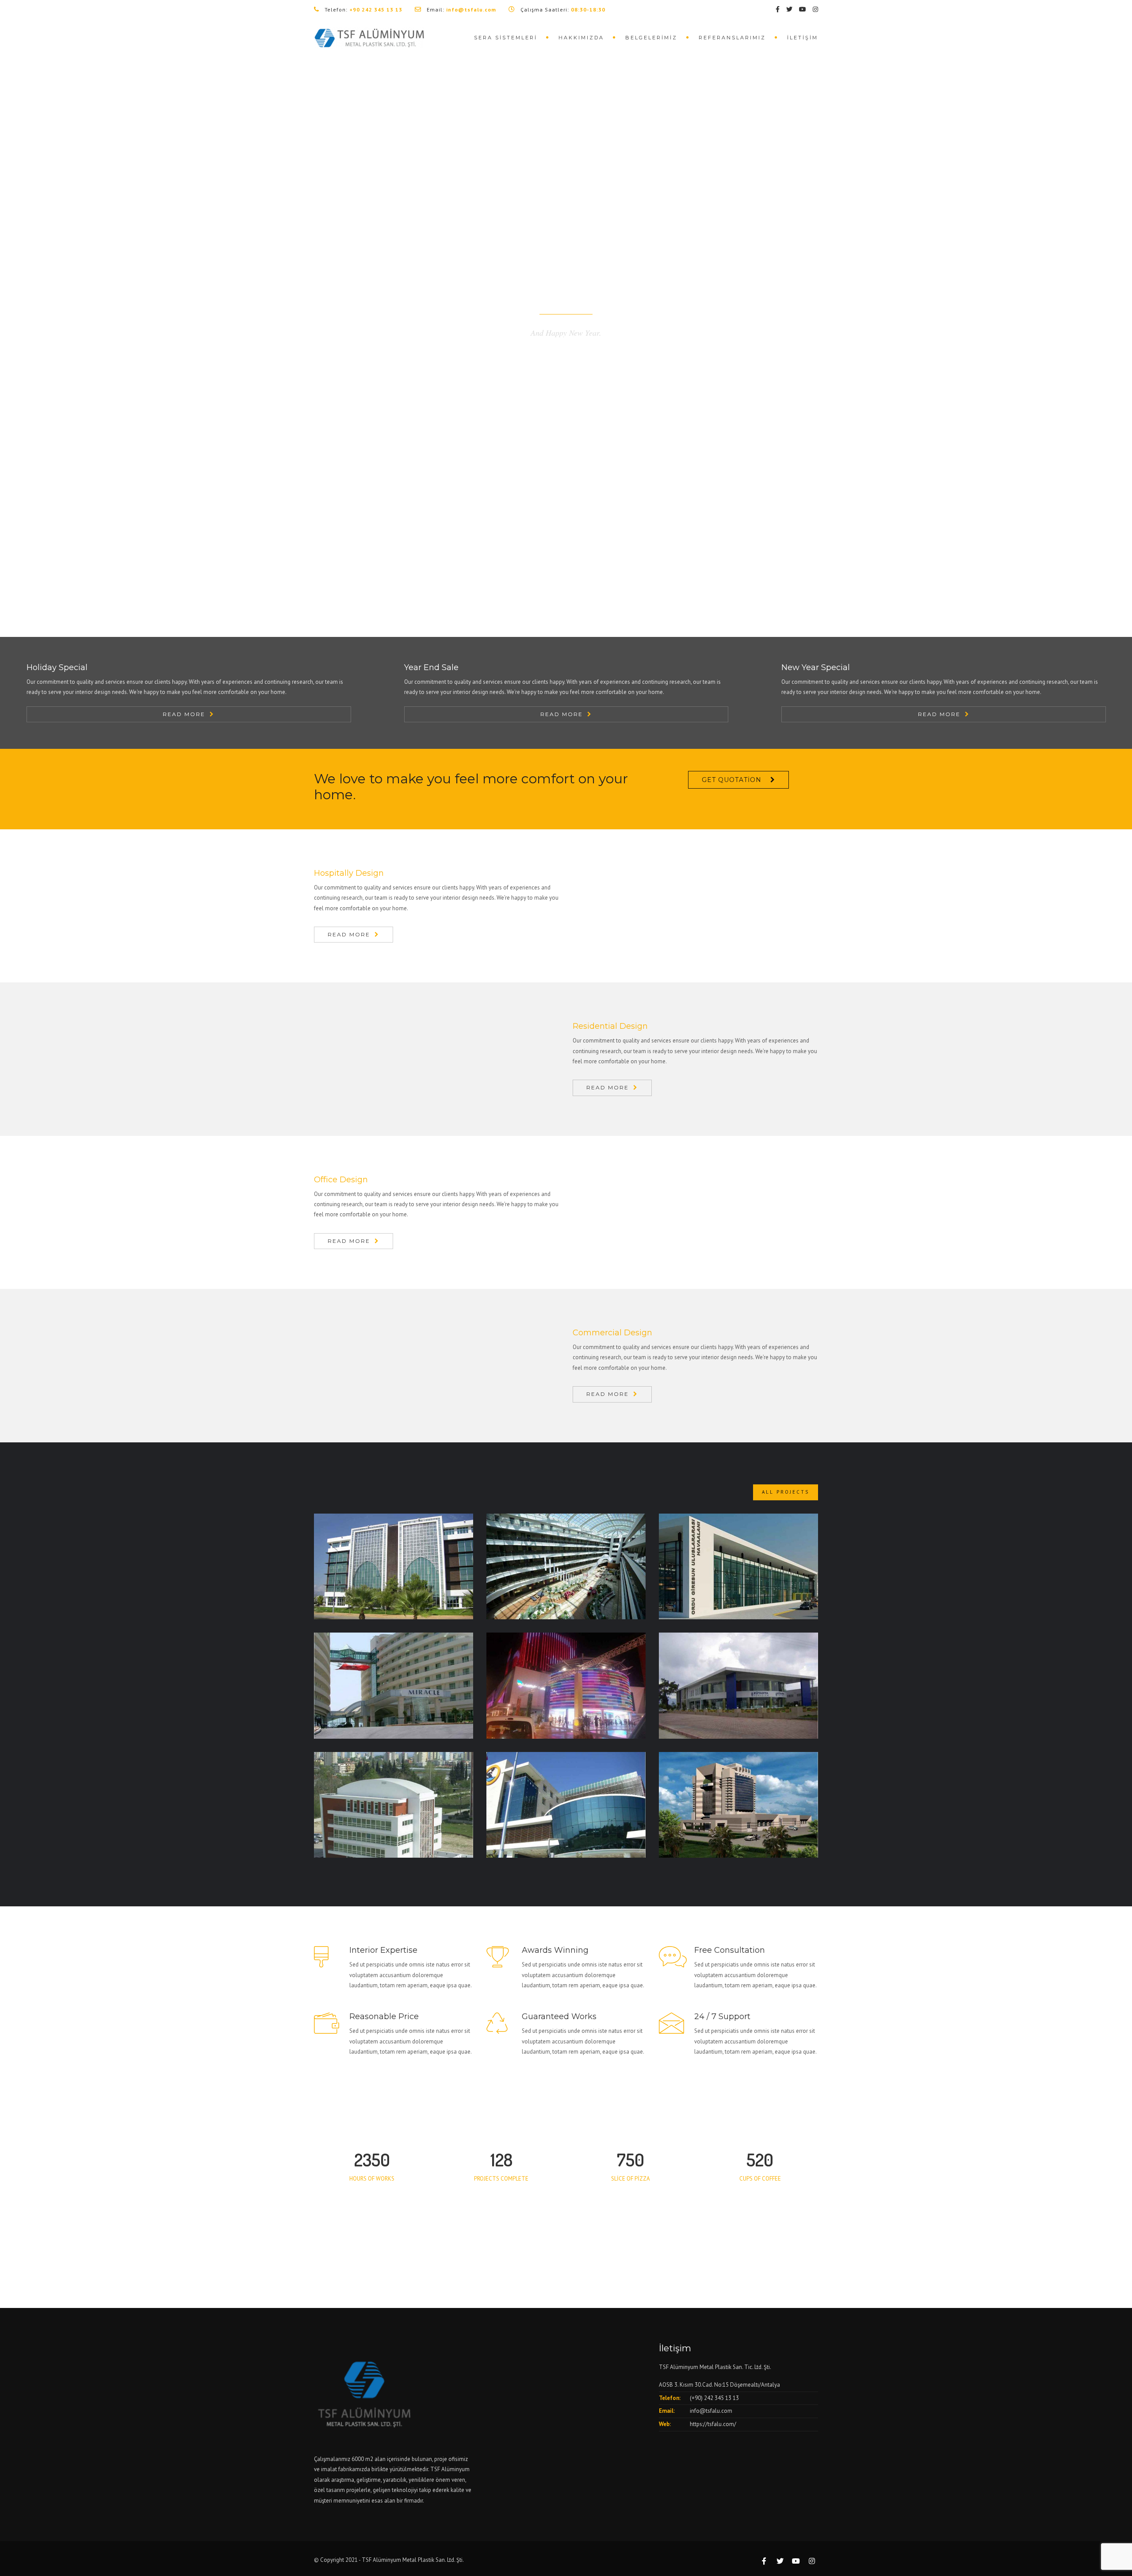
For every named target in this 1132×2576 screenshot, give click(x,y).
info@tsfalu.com (711, 2411)
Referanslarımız (732, 38)
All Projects (786, 1492)
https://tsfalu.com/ (713, 2424)
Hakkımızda (581, 38)
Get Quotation (732, 780)
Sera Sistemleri (506, 38)
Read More (184, 714)
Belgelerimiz (651, 38)
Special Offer (566, 374)
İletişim (803, 38)
